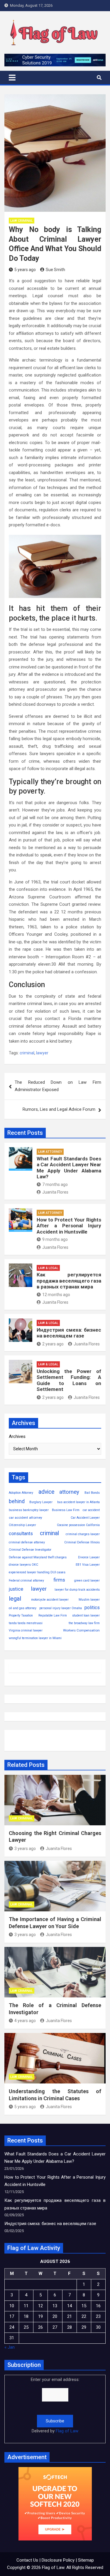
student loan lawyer (86, 1615)
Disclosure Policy (58, 2560)
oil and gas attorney (23, 1608)
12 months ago (56, 1295)
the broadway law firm (84, 1623)
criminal (27, 1053)
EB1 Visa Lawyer (88, 1565)
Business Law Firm (66, 1510)
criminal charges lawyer (83, 1534)
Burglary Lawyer (41, 1502)
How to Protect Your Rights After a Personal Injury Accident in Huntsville (69, 1226)
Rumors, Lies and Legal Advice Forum (59, 1109)
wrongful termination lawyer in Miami (35, 1638)
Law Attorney (50, 1152)
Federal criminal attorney (26, 1581)
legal (15, 1599)
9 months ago (55, 1239)
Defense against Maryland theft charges (38, 1557)
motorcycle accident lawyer (50, 1600)
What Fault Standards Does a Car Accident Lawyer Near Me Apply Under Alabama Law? (69, 1168)
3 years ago (25, 1849)
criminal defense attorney (27, 1542)
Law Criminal (22, 221)
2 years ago (53, 1344)
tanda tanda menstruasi (26, 1623)
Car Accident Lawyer (85, 1518)
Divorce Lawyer (89, 1557)
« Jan (10, 2347)
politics (92, 1608)
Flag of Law (67, 2431)
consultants (21, 1534)
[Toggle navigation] (12, 78)
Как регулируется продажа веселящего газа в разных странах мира (69, 1281)
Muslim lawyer (89, 1600)
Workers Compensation (81, 1630)
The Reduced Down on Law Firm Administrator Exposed (58, 1086)
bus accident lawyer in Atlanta (78, 1502)
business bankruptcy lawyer (29, 1510)
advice (46, 1492)
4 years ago (25, 2021)
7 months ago (55, 1184)
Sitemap (86, 2560)
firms (59, 1580)
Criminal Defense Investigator (30, 1550)
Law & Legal (48, 1268)
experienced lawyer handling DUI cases (37, 1572)
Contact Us (27, 2560)
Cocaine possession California (78, 1525)
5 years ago (25, 270)
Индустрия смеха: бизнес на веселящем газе (69, 1333)
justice (16, 1589)
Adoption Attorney (21, 1493)
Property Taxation (21, 1615)
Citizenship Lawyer (22, 1525)
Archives (17, 1436)
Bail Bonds (92, 1493)
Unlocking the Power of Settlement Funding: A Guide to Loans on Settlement (69, 1380)
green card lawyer (87, 1581)
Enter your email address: (55, 2405)
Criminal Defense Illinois (82, 1542)
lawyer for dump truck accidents (77, 1590)
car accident (91, 1510)
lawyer (42, 1053)
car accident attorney (25, 1518)
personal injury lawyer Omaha (61, 1608)
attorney (69, 1492)
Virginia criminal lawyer (26, 1630)
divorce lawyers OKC (23, 1565)
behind (17, 1501)
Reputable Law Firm (53, 1615)
